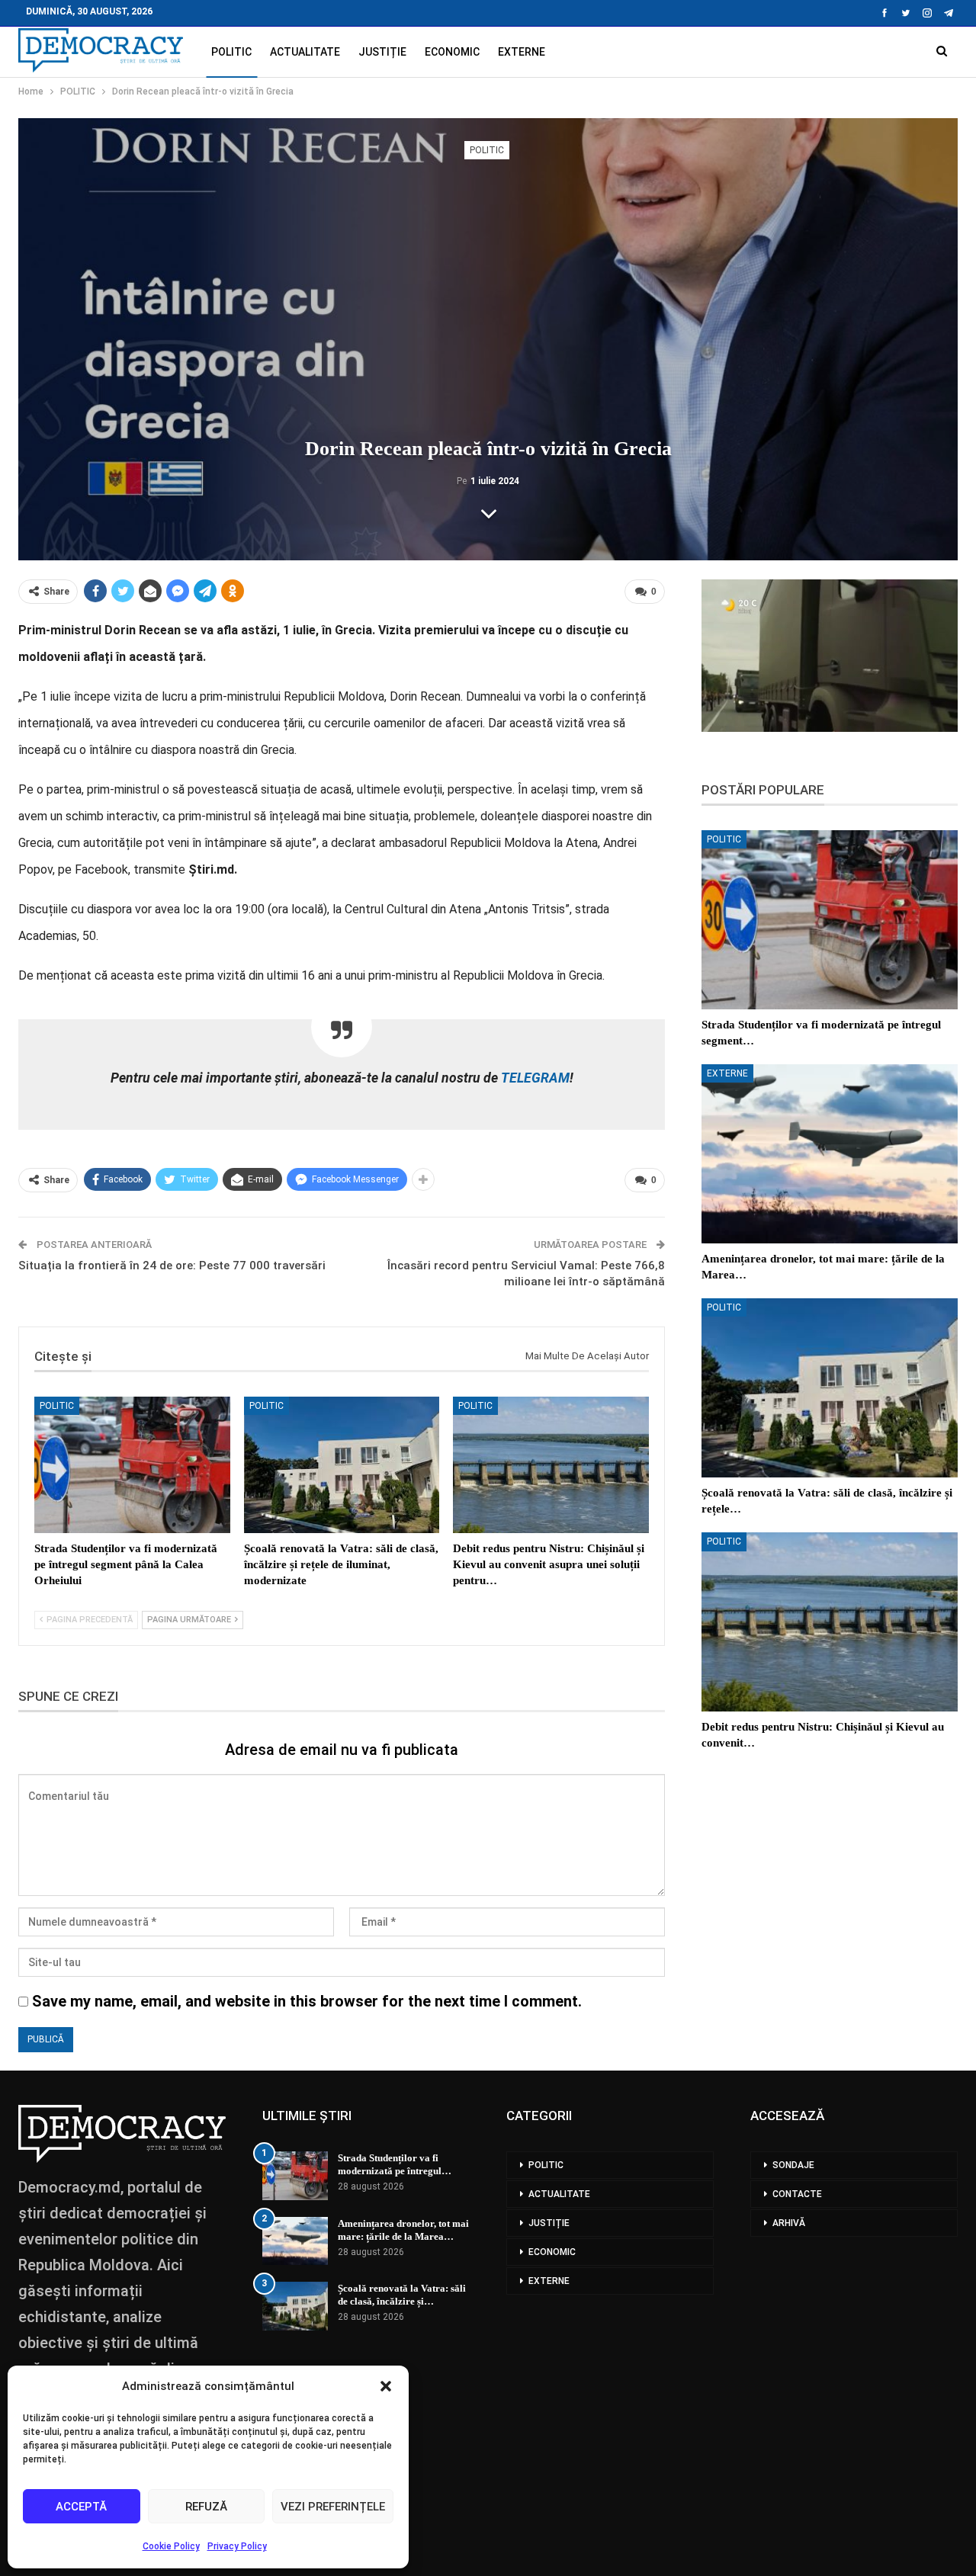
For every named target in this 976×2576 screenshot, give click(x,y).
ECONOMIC (452, 52)
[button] (386, 2386)
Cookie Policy (171, 2546)
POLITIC (231, 52)
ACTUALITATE (305, 52)
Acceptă (81, 2507)
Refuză (206, 2507)
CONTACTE (797, 2194)
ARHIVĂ (789, 2223)
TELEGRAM (534, 1078)
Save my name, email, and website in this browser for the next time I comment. (307, 2001)
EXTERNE (522, 52)
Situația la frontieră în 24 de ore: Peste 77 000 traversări (172, 1266)
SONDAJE (793, 2165)
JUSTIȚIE (382, 52)
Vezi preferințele (333, 2507)
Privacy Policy (237, 2546)
